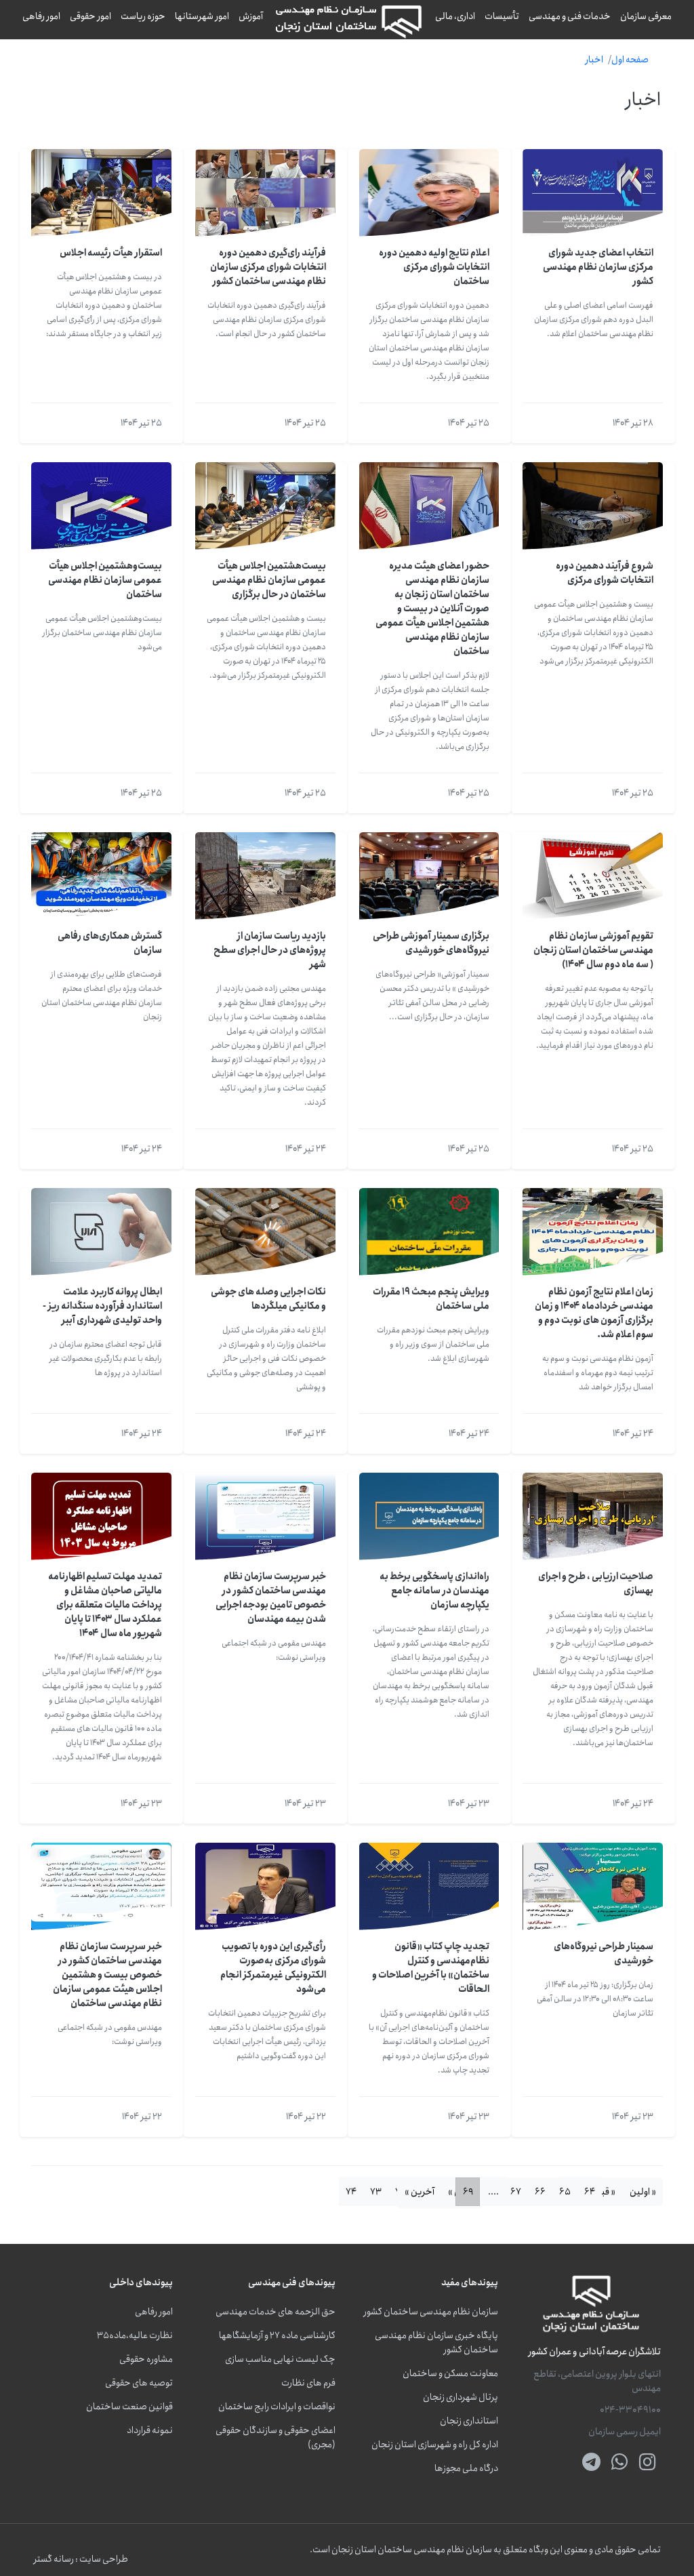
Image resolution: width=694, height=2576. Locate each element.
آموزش (251, 16)
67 (516, 2192)
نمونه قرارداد (150, 2431)
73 (376, 2192)
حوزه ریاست (143, 16)
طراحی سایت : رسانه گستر (81, 2559)
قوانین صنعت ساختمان (129, 2407)
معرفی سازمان (646, 16)
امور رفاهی (41, 16)
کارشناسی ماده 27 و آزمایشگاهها (277, 2336)
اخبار (594, 60)
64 (590, 2192)
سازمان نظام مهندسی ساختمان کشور (431, 2312)
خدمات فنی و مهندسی (570, 16)
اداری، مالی (455, 16)
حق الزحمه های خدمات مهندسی (275, 2312)
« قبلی (603, 2192)
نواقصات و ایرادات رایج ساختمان (277, 2407)
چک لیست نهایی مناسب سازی (280, 2359)
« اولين (643, 2192)
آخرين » (420, 2192)
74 (351, 2192)
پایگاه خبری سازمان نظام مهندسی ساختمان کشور (436, 2343)
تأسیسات (502, 16)
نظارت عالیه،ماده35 (135, 2336)
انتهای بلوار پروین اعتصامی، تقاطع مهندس (597, 2381)
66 (540, 2192)
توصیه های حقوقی (139, 2383)
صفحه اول (630, 60)
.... (493, 2192)
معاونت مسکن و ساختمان (450, 2374)
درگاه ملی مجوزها (466, 2469)
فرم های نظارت (308, 2383)
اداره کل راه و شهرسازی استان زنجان (435, 2445)
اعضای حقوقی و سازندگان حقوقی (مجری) (275, 2438)
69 (468, 2192)
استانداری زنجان (469, 2421)
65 (565, 2192)
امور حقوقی (90, 16)
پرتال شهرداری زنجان (461, 2397)
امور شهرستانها (202, 16)
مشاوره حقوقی (146, 2359)
